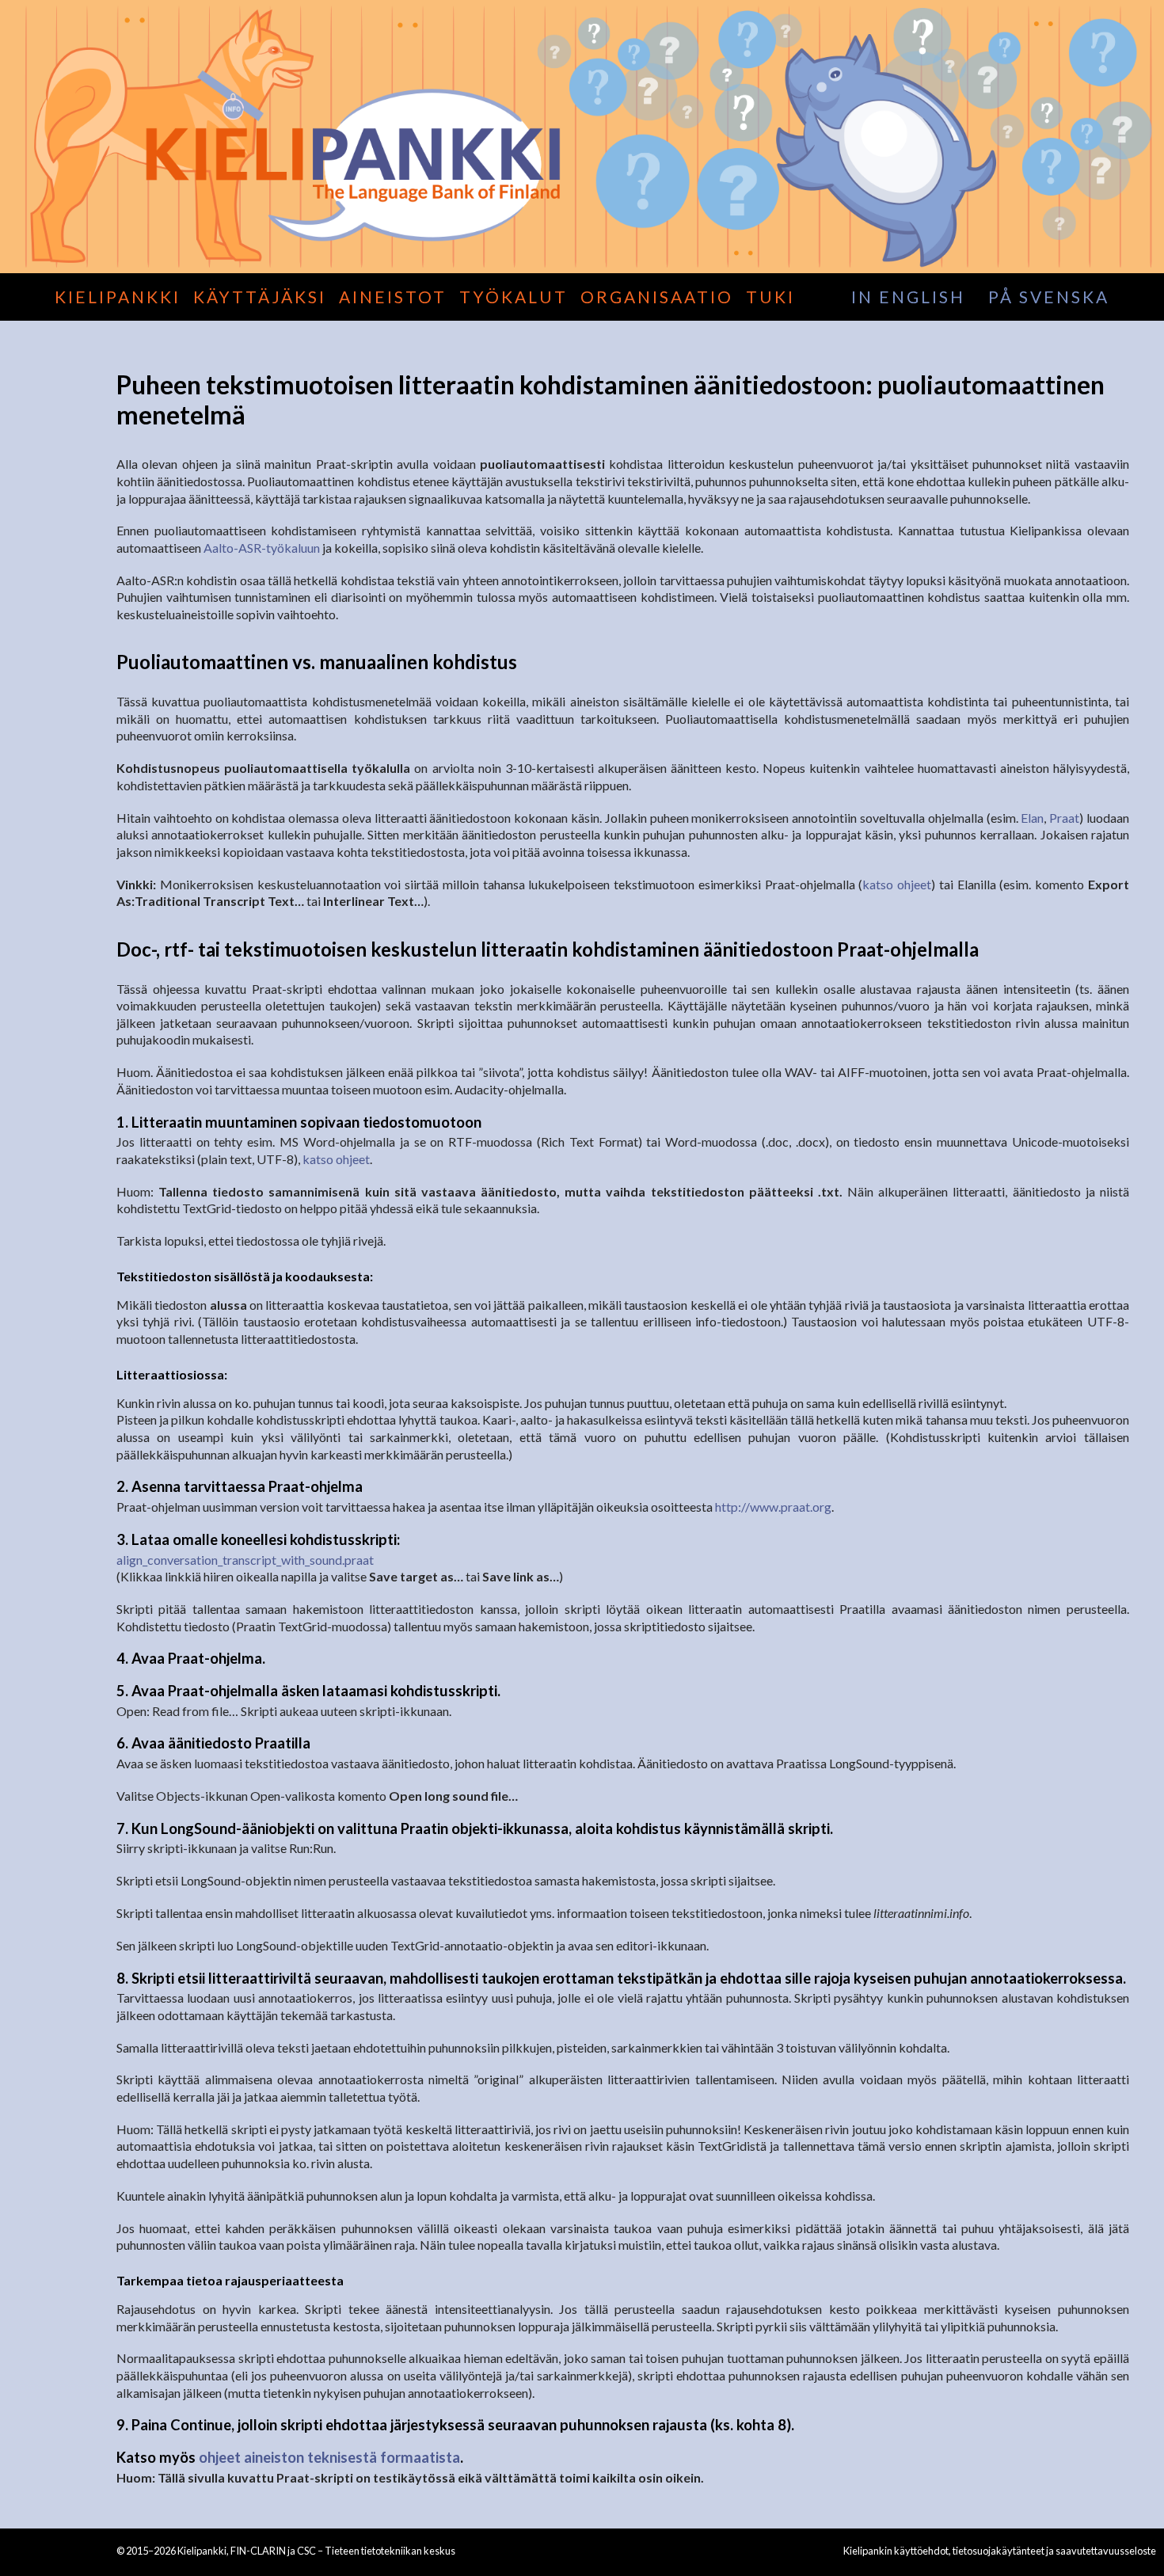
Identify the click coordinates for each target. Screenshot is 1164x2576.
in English (908, 297)
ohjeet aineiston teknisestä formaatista (329, 2457)
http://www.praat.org (773, 1507)
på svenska (1049, 297)
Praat (1064, 818)
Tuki (770, 297)
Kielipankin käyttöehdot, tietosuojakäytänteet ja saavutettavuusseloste (1000, 2551)
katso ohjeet (897, 884)
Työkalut (514, 297)
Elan (1032, 818)
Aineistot (393, 297)
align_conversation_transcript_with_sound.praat (245, 1560)
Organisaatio (657, 297)
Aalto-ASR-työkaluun (262, 548)
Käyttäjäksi (260, 297)
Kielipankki (118, 297)
